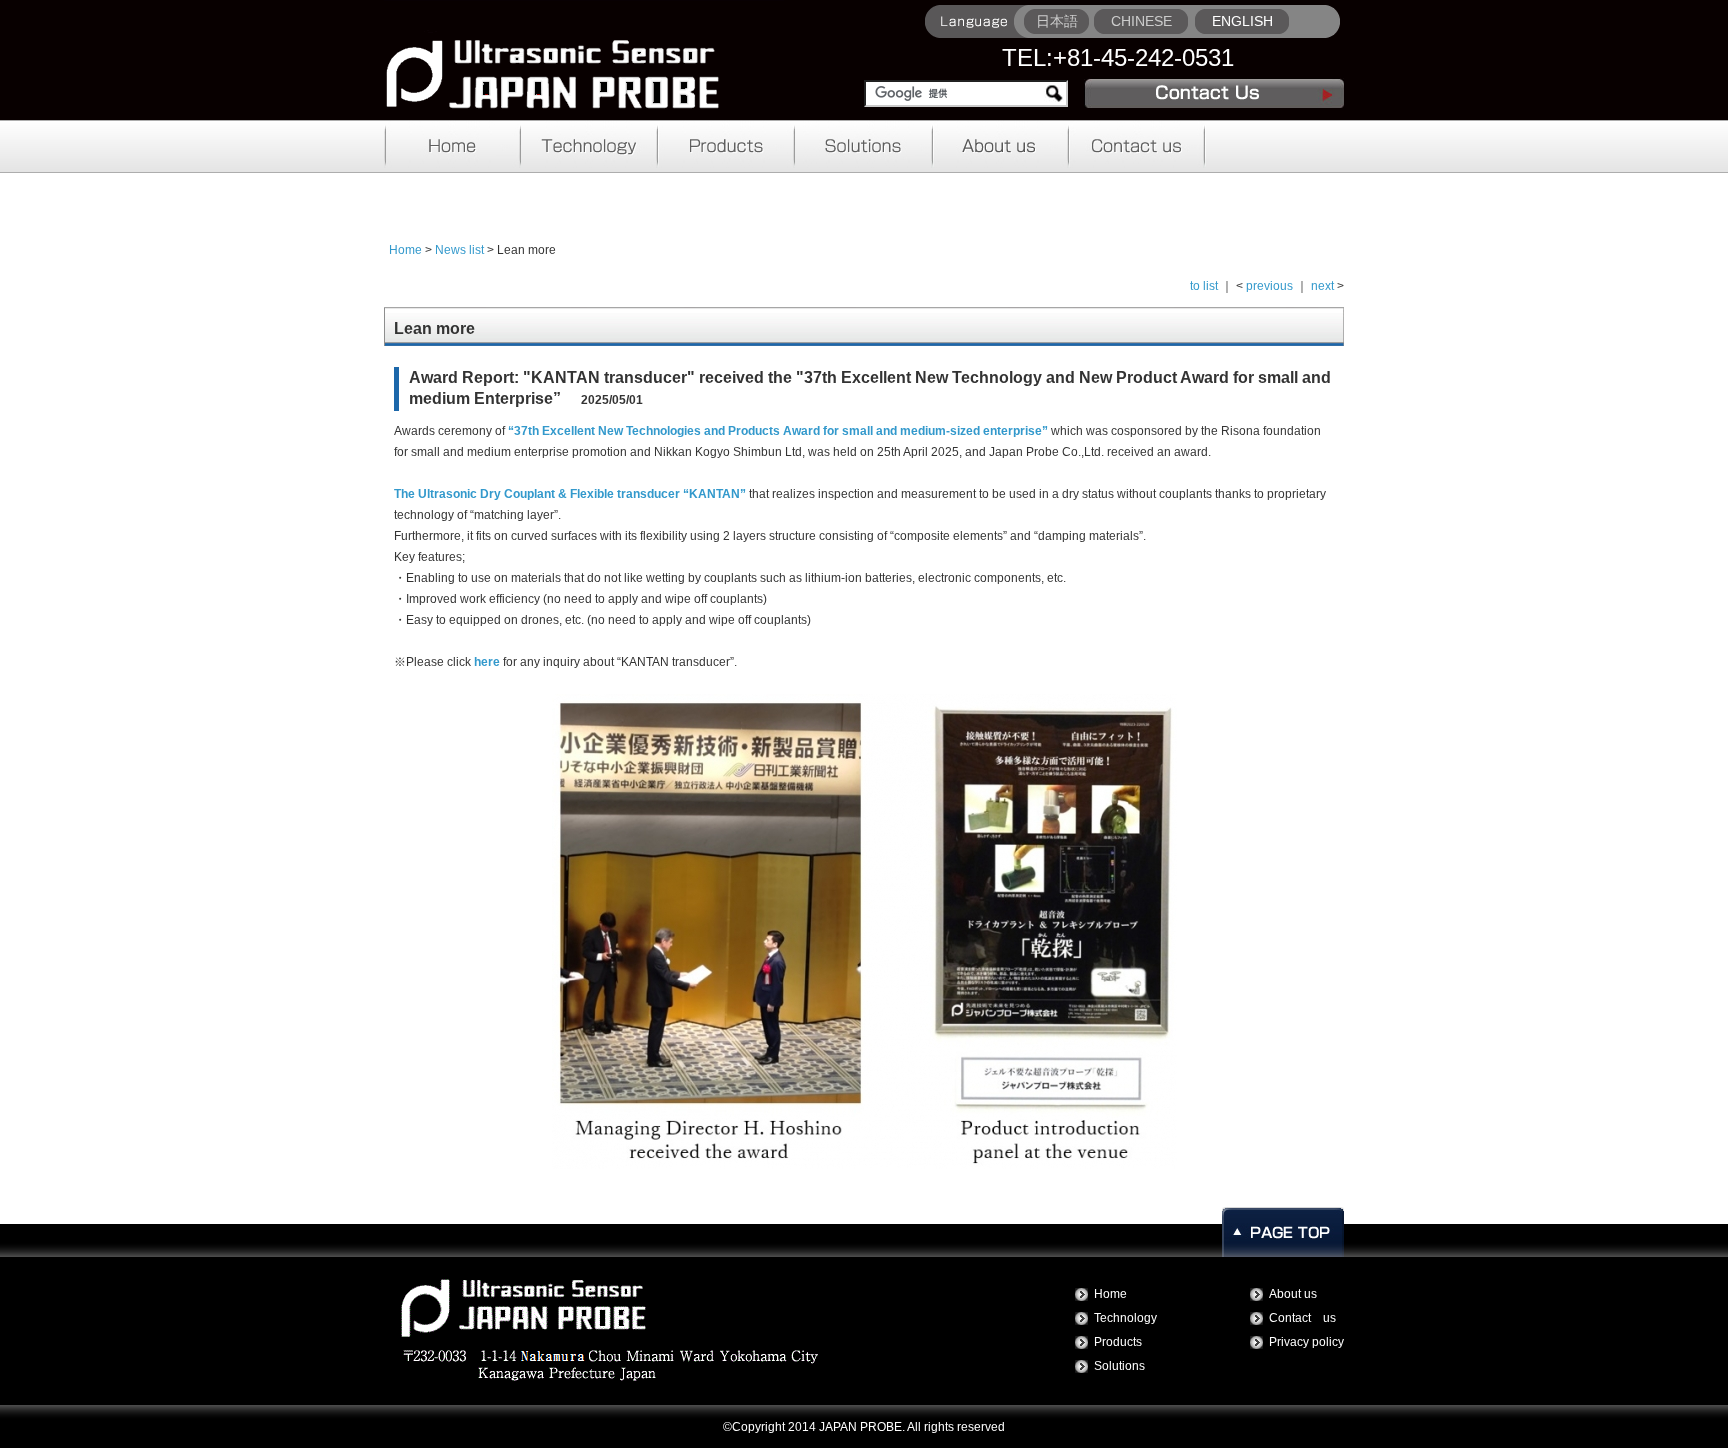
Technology (1125, 1318)
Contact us (1302, 1318)
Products (1118, 1342)
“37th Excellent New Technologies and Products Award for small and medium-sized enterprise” (778, 431)
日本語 (1057, 21)
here (487, 662)
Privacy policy (1306, 1342)
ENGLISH (1242, 21)
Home (405, 250)
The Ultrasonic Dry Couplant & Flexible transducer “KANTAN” (570, 494)
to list (1204, 286)
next (1322, 286)
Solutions (1119, 1366)
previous (1269, 286)
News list (459, 250)
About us (1293, 1294)
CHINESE (1141, 21)
